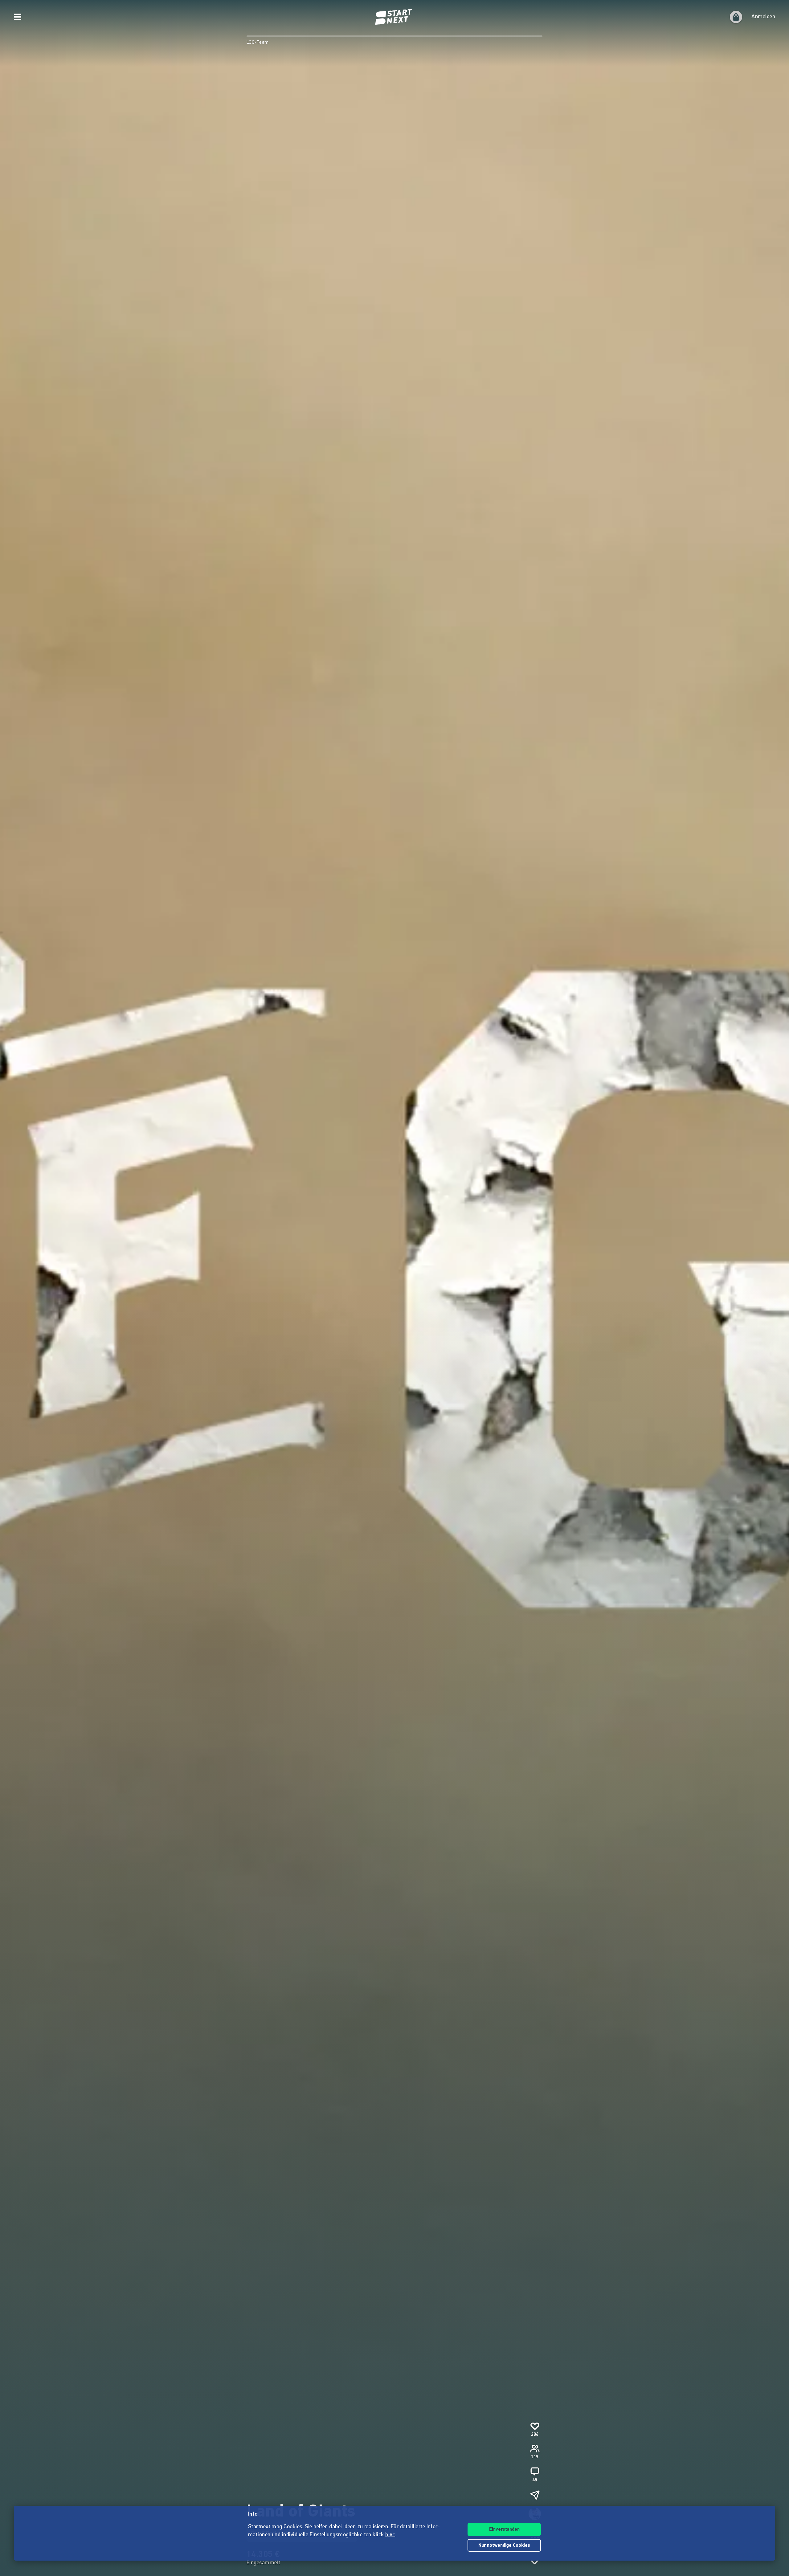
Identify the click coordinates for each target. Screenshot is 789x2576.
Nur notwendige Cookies (504, 2546)
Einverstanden (504, 2530)
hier (390, 2535)
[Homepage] (394, 17)
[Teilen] (535, 2495)
